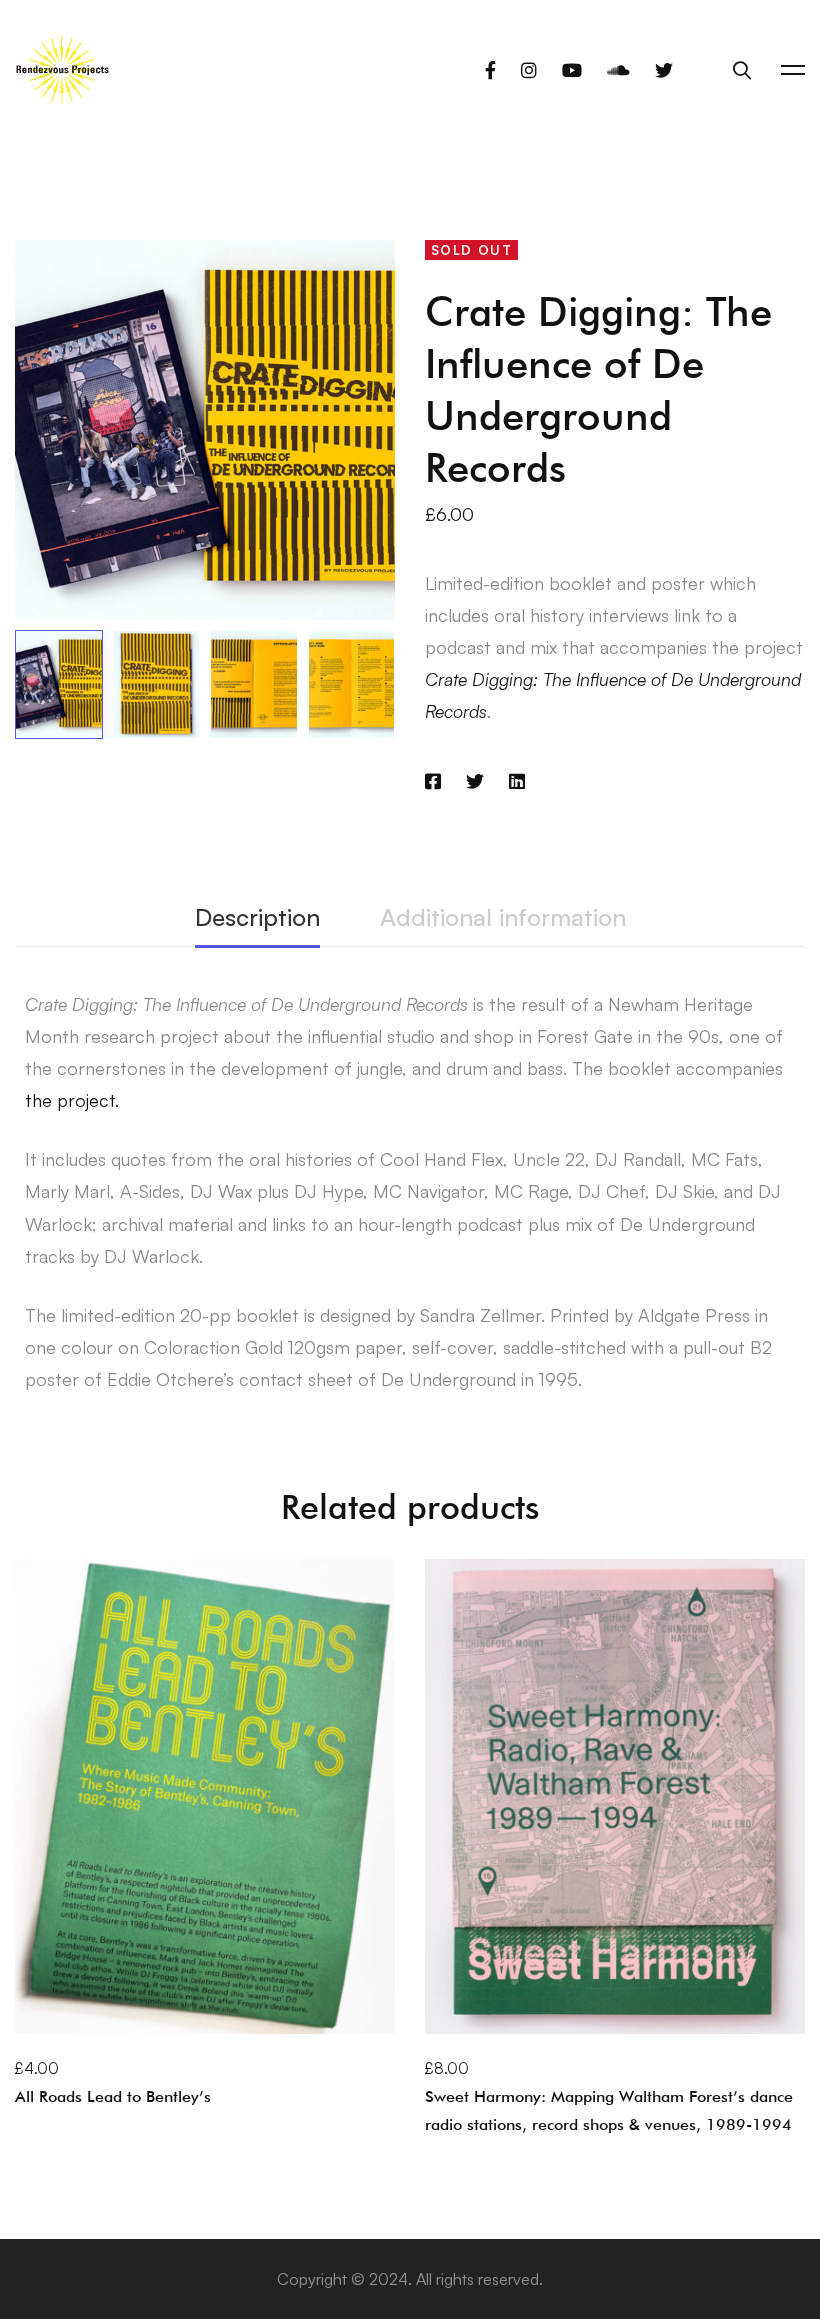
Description (257, 917)
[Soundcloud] (618, 70)
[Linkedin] (517, 781)
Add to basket (93, 2004)
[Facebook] (490, 70)
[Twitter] (664, 70)
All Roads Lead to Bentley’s (113, 2096)
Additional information (503, 917)
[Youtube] (572, 70)
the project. (72, 1100)
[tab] (257, 918)
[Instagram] (529, 70)
